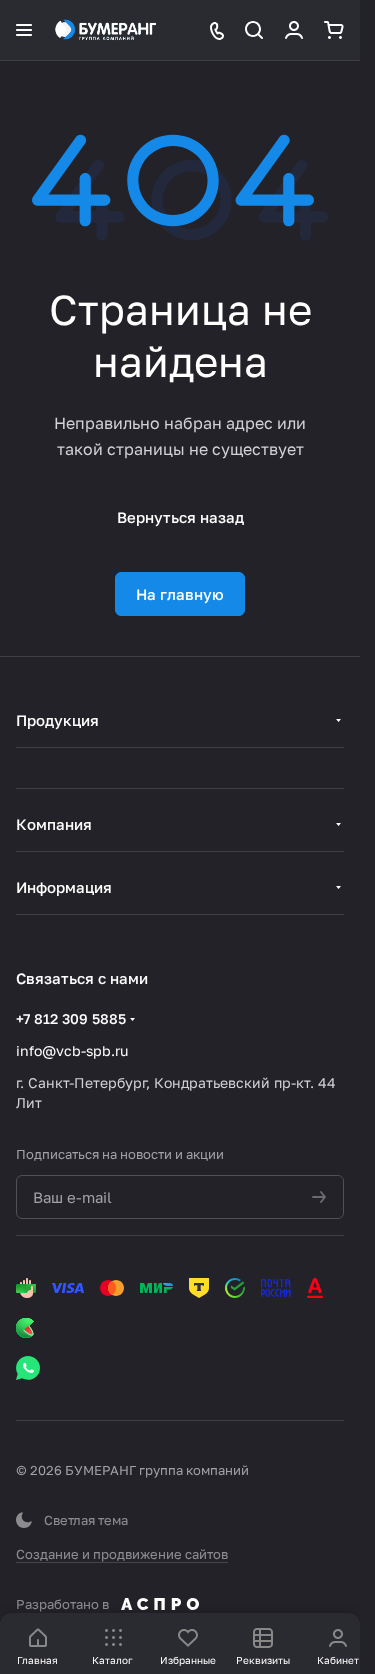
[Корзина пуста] (334, 30)
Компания (54, 824)
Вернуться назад (180, 517)
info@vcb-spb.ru (72, 1050)
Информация (64, 887)
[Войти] (294, 30)
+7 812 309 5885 (71, 1018)
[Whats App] (28, 1368)
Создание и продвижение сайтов (122, 1554)
